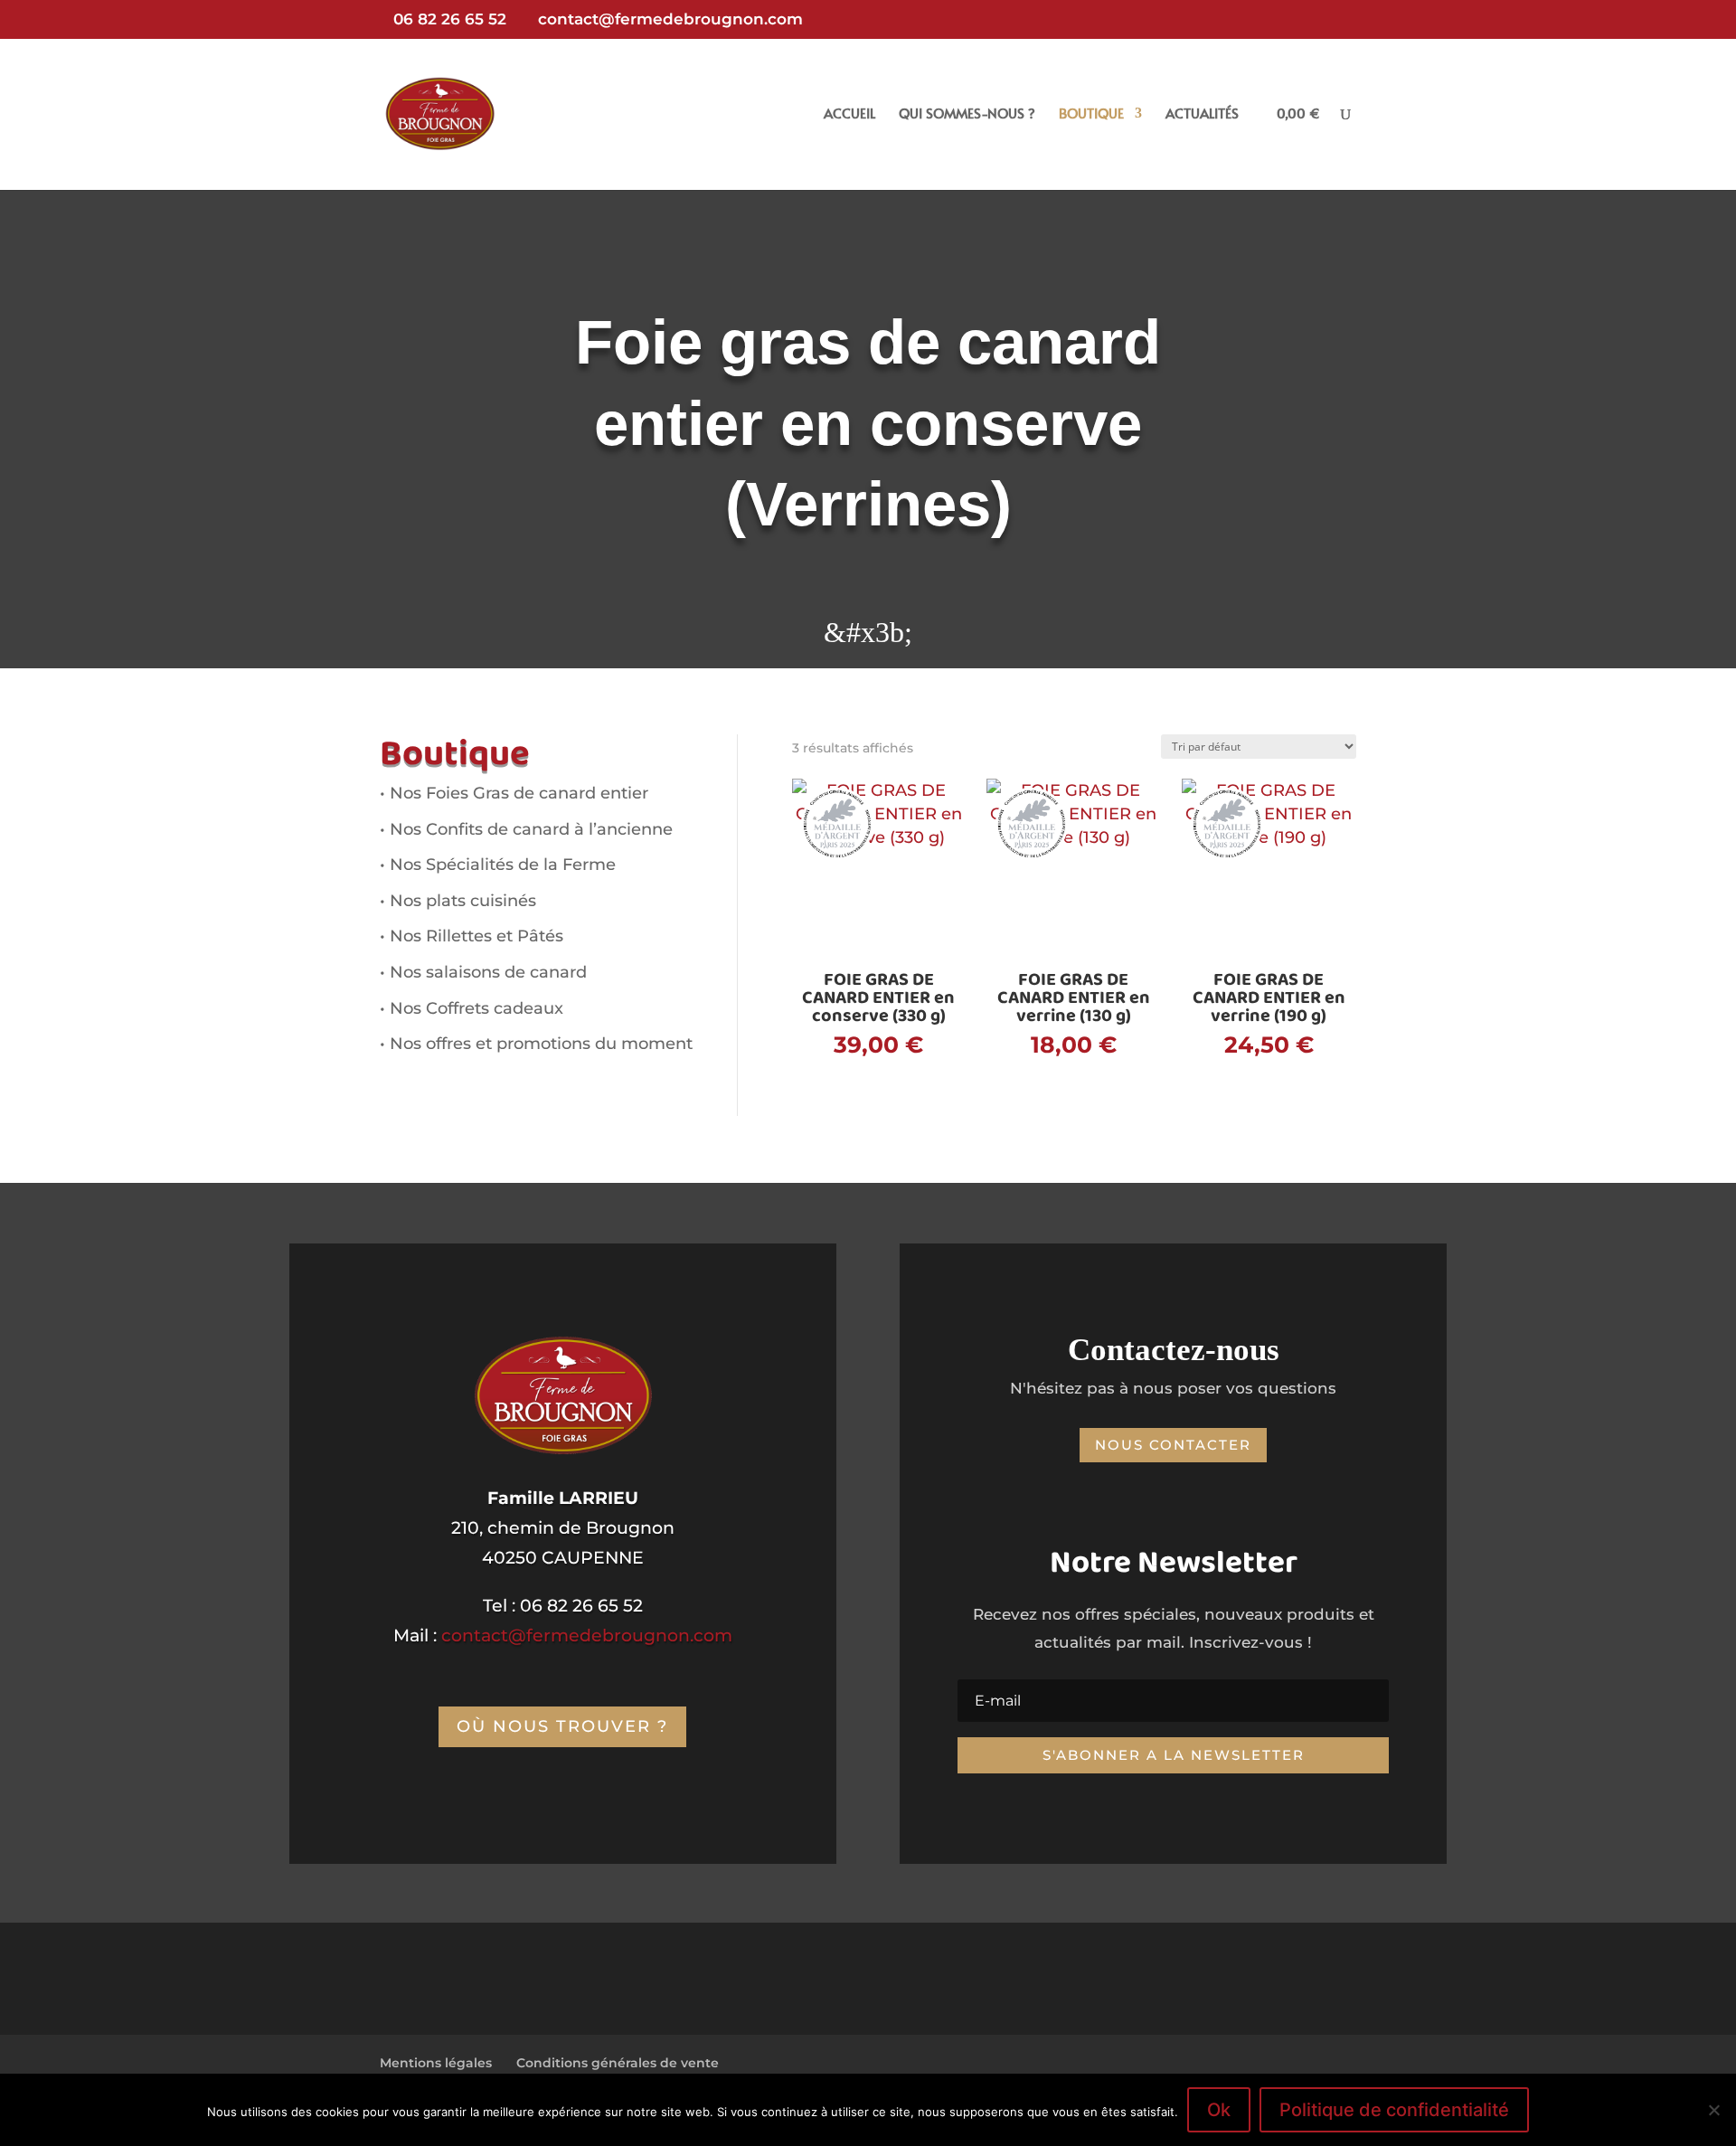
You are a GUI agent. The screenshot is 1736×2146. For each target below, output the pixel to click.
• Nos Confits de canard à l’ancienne (526, 829)
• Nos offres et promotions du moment (536, 1044)
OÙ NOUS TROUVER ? (562, 1726)
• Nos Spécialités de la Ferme (498, 865)
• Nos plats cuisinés (458, 901)
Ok (1219, 2110)
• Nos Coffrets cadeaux (472, 1008)
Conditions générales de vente (618, 2063)
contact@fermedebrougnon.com (587, 1635)
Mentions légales (436, 2063)
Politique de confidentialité (1394, 2110)
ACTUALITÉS (1202, 114)
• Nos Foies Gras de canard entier (514, 793)
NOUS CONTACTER (1173, 1445)
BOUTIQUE (1091, 114)
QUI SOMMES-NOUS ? (967, 114)
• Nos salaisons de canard (483, 972)
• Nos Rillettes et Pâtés (472, 936)
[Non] (1713, 2110)
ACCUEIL (849, 114)
